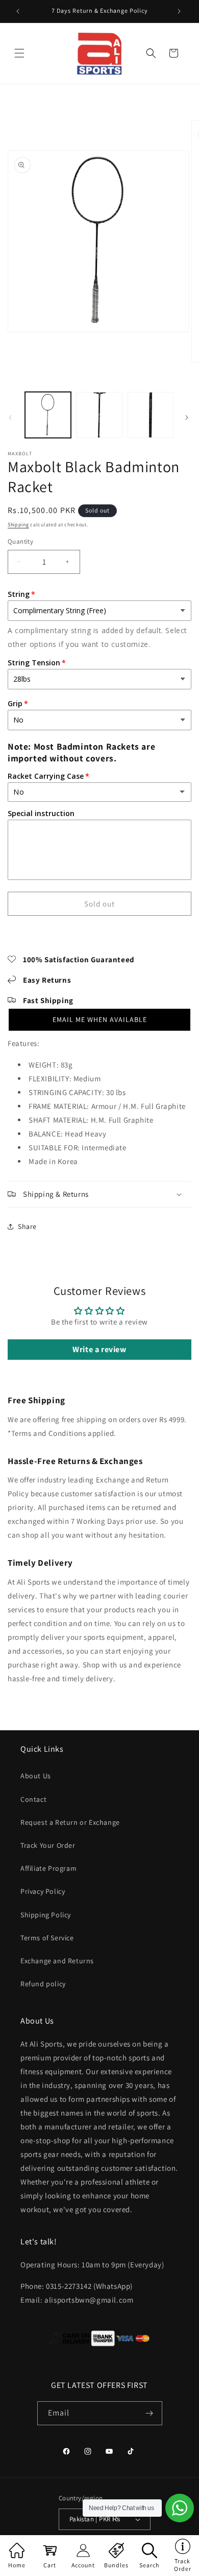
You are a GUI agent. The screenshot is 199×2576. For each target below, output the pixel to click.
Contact (33, 1799)
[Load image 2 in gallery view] (99, 415)
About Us (36, 1776)
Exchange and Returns (57, 1961)
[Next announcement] (180, 11)
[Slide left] (11, 417)
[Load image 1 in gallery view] (48, 415)
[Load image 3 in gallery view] (151, 415)
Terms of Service (47, 1938)
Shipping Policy (46, 1915)
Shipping (18, 525)
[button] (20, 53)
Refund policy (43, 1984)
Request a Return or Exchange (70, 1822)
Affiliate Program (48, 1868)
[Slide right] (188, 417)
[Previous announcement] (19, 11)
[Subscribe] (151, 2413)
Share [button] (27, 1226)
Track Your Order (48, 1845)
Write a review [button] (99, 1349)
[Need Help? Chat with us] (180, 2508)
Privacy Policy (43, 1891)
